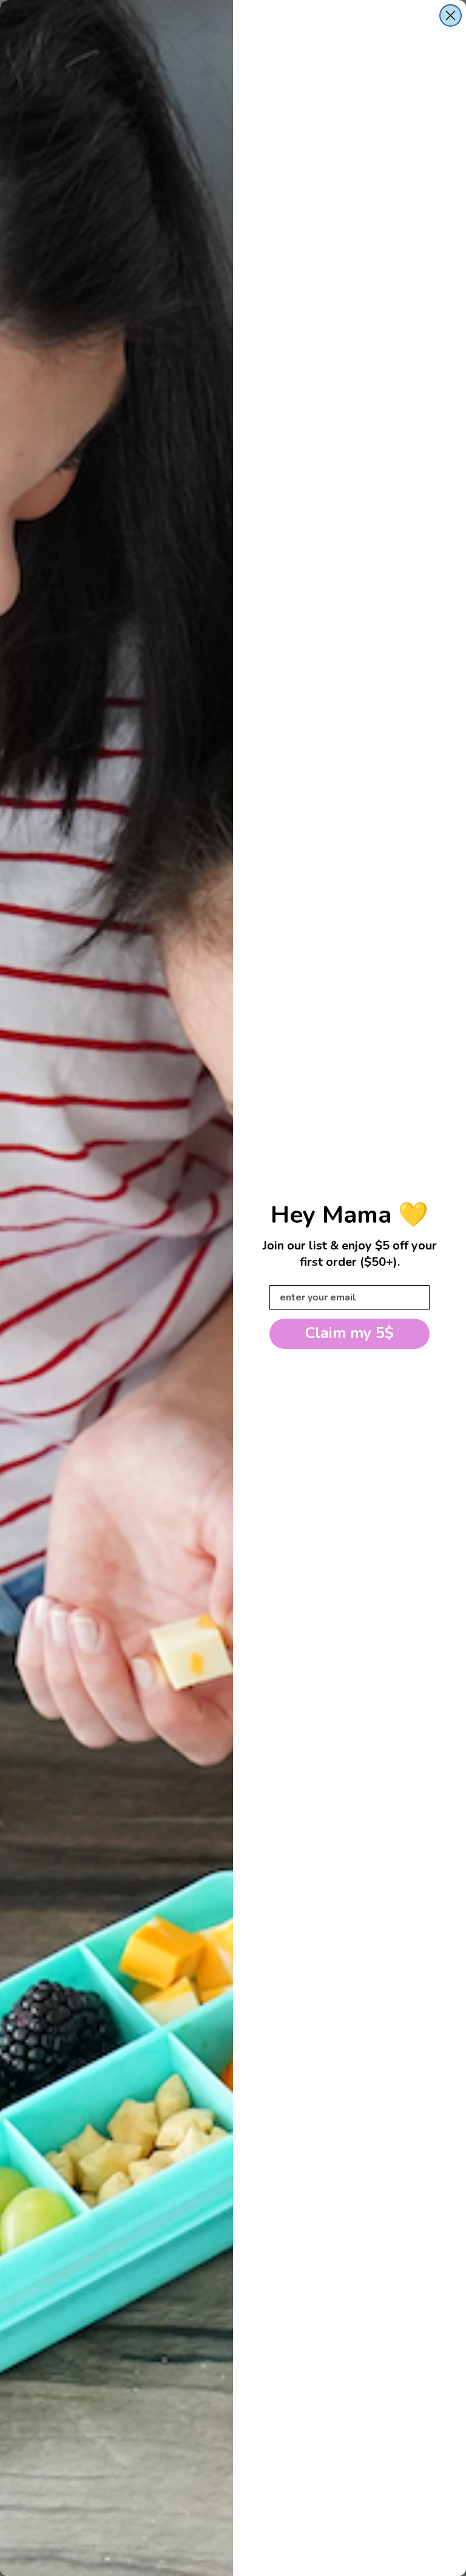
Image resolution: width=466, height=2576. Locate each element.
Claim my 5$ (349, 1333)
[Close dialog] (451, 15)
